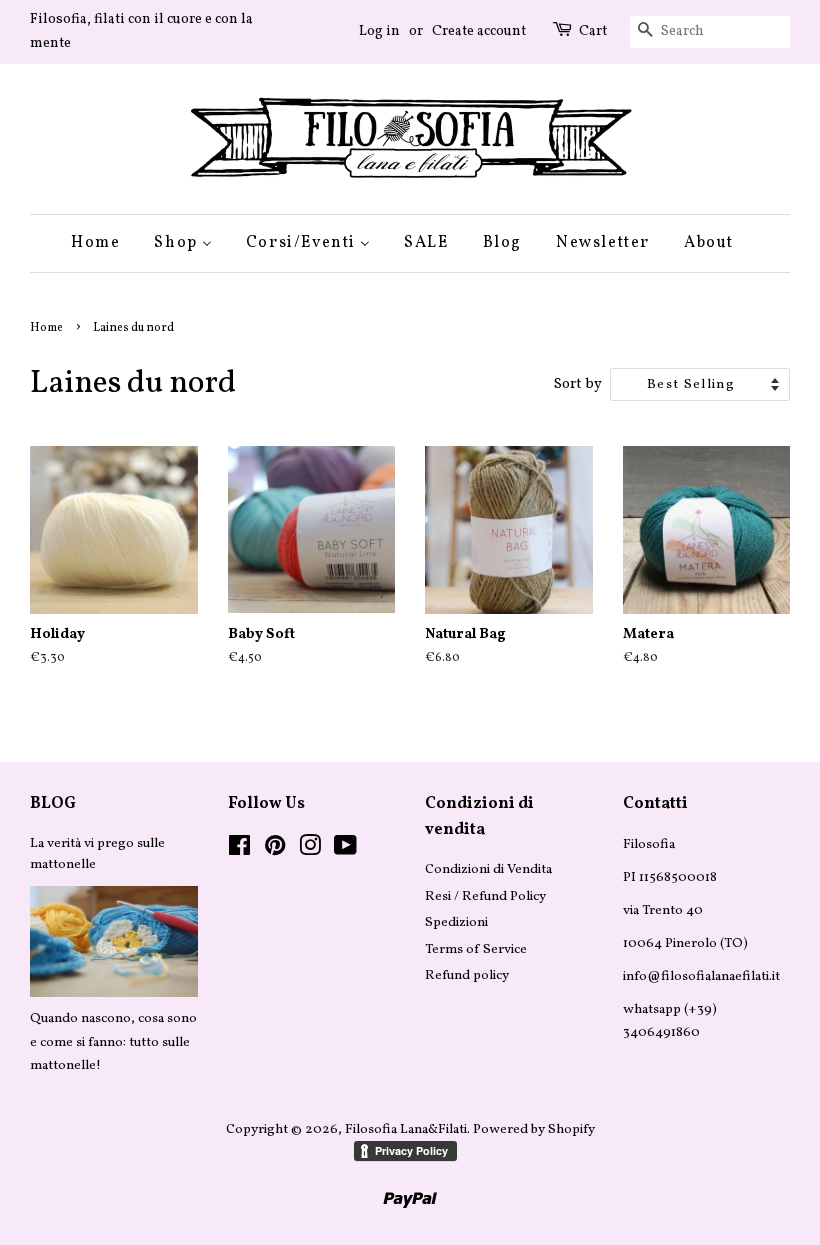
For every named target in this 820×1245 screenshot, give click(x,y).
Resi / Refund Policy (485, 896)
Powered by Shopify (534, 1129)
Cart (593, 31)
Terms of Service (476, 949)
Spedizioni (456, 922)
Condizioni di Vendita (488, 869)
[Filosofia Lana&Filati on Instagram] (310, 850)
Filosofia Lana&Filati (406, 1129)
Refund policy (467, 975)
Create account (479, 31)
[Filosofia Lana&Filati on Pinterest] (275, 850)
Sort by (578, 384)
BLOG (53, 804)
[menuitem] (103, 243)
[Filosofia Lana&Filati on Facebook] (239, 850)
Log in (379, 31)
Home (46, 328)
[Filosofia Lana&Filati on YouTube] (345, 850)
